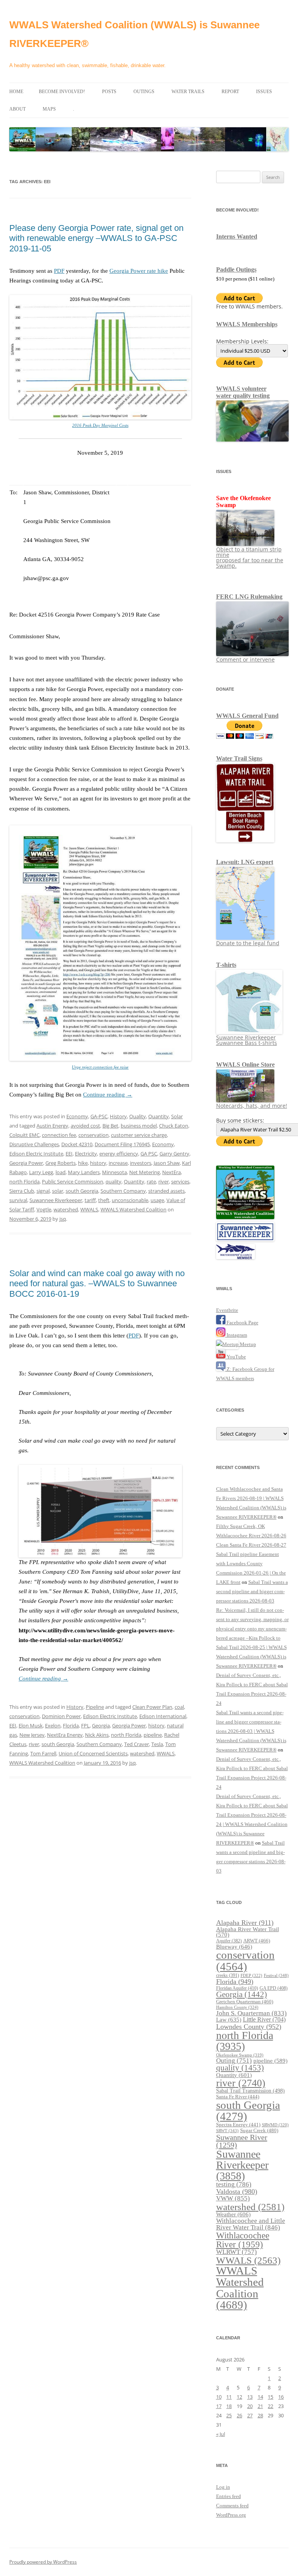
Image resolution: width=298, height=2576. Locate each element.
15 (270, 2397)
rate (151, 1181)
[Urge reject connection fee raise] (100, 1059)
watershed (66, 1209)
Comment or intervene (245, 659)
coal (179, 1707)
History (118, 1116)
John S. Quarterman (251, 2013)
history (98, 1163)
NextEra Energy (65, 1735)
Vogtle (44, 1209)
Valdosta (237, 2191)
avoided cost (85, 1126)
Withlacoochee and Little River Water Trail (251, 2224)
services (180, 1181)
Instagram (236, 1335)
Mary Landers (84, 1172)
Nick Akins (97, 1735)
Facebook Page (242, 1323)
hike (83, 1163)
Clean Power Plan (152, 1707)
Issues (264, 92)
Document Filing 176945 (122, 1144)
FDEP (251, 1976)
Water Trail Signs (239, 758)
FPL (85, 1725)
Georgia (101, 1725)
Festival (276, 1975)
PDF (59, 271)
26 (239, 2415)
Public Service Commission (73, 1181)
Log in (223, 2487)
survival (18, 1200)
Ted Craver (137, 1744)
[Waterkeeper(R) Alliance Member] (236, 1257)
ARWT (257, 1941)
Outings (144, 92)
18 (229, 2406)
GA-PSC (99, 1116)
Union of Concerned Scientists (93, 1753)
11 (229, 2397)
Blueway (234, 1946)
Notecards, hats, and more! (252, 1106)
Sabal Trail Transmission (250, 2091)
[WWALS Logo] (245, 1217)
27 (250, 2415)
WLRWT (236, 2252)
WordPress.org (231, 2515)
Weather (233, 2214)
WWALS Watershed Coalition (133, 1209)
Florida (71, 1725)
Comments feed (232, 2506)
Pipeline (95, 1707)
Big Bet (110, 1126)
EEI (69, 1154)
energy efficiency (119, 1154)
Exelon (53, 1725)
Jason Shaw (167, 1163)
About (17, 109)
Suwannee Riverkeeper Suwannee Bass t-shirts (247, 1040)
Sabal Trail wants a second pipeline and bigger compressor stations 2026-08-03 (252, 1591)
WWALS (89, 1209)
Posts (109, 92)
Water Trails (188, 92)
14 (260, 2397)
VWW (233, 2198)
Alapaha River (245, 1923)
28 (260, 2415)
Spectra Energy (238, 2125)
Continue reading (108, 1095)
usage (157, 1200)
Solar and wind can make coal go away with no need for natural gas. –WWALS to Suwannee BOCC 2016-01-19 (97, 1284)
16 (281, 2397)
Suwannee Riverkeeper (56, 1200)
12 (239, 2397)
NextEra (172, 1172)
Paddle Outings (236, 269)
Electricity (86, 1154)
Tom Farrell (43, 1753)
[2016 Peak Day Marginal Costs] (100, 418)
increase (118, 1163)
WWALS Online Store (245, 1065)
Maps (49, 109)
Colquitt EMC (24, 1135)
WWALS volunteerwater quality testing (243, 392)
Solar (177, 1116)
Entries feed (229, 2496)
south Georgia (82, 1191)
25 (229, 2415)
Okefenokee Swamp (240, 2055)
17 (219, 2406)
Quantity (159, 1116)
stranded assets (166, 1191)
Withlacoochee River (243, 2240)
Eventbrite (227, 1310)
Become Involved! (62, 92)
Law (229, 2019)
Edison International (163, 1716)
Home (16, 92)
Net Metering (145, 1172)
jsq (63, 1219)
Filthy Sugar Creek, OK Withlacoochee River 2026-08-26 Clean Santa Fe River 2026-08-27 (251, 1536)
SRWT (227, 2131)
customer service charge (139, 1135)
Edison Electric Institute (36, 1154)
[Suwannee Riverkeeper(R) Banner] (245, 1239)
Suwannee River (242, 2141)
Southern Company (123, 1191)
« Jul (221, 2434)
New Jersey (32, 1735)
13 (250, 2397)
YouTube (236, 1357)
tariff (90, 1200)
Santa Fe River (238, 2097)
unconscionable (130, 1200)
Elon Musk (31, 1725)
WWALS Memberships (247, 324)
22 (270, 2406)
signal (43, 1191)
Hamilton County (237, 2007)
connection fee (59, 1135)
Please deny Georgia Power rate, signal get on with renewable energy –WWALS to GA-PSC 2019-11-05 (96, 238)
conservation (94, 1135)
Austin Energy (52, 1126)
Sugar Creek (259, 2130)
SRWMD (275, 2125)
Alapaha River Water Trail (248, 1932)
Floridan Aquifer (237, 1988)
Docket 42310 (77, 1144)
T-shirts (226, 965)
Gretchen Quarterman (245, 2002)
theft (104, 1200)
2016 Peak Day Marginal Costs (100, 425)
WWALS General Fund (247, 716)
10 (219, 2397)
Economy (77, 1116)
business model (139, 1126)
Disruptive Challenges (34, 1144)
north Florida (24, 1181)
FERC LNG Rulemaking (249, 597)
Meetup (247, 1344)
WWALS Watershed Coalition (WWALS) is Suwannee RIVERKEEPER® (134, 34)
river (164, 1181)
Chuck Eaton (174, 1126)
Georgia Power (26, 1163)
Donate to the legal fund (248, 943)
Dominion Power (61, 1716)
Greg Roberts (61, 1163)
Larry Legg (41, 1172)
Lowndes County (249, 2027)
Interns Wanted (237, 236)
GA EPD (274, 1988)
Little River (264, 2019)
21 (260, 2406)
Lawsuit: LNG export (245, 862)
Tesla (157, 1744)
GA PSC (149, 1154)
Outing (234, 2061)
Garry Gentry (174, 1154)
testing (234, 2184)
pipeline (153, 1735)
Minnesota (114, 1172)
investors (141, 1163)
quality (113, 1181)
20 (250, 2406)
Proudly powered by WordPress (43, 2562)
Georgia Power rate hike (139, 271)
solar (58, 1191)
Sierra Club (22, 1191)
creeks (228, 1975)
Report (230, 92)
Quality (138, 1116)
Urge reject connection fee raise (100, 1067)
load (61, 1172)
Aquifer (229, 1941)
